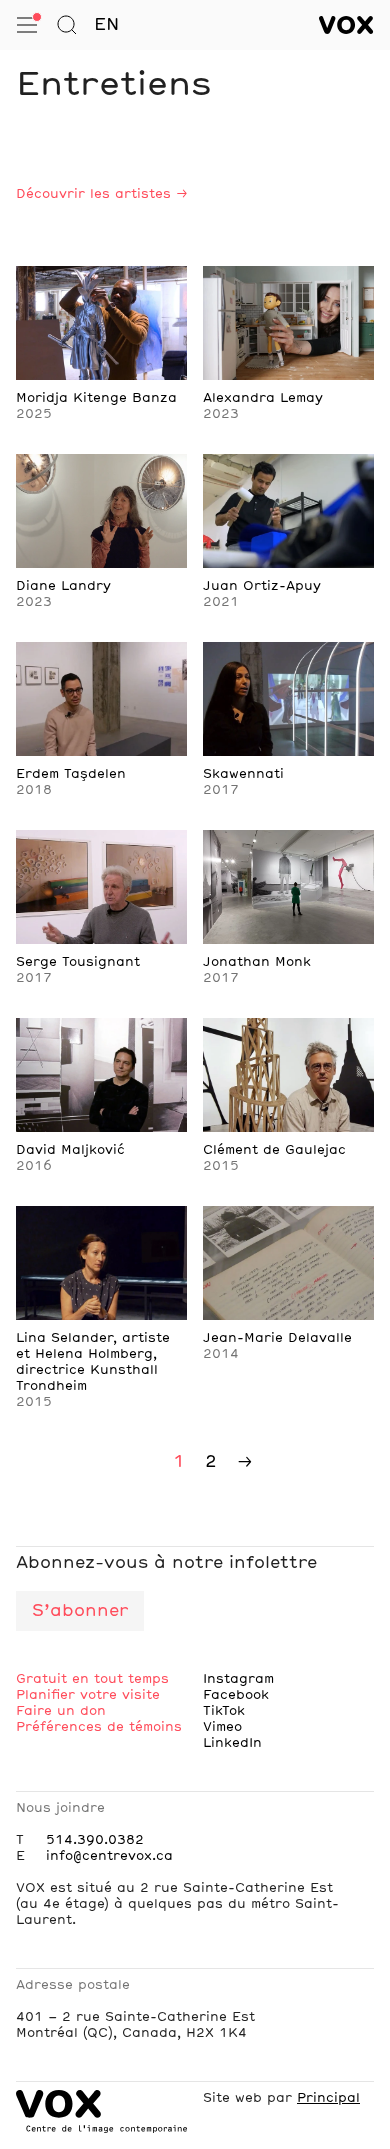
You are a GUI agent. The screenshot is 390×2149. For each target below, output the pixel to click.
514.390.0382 (95, 1840)
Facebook (236, 1695)
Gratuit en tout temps (92, 1679)
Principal (328, 2098)
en (106, 25)
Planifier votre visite (88, 1695)
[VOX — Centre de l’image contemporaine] (346, 25)
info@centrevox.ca (109, 1856)
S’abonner (80, 1611)
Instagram (238, 1679)
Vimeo (222, 1727)
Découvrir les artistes (93, 194)
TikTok (224, 1711)
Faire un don (61, 1711)
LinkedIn (232, 1743)
